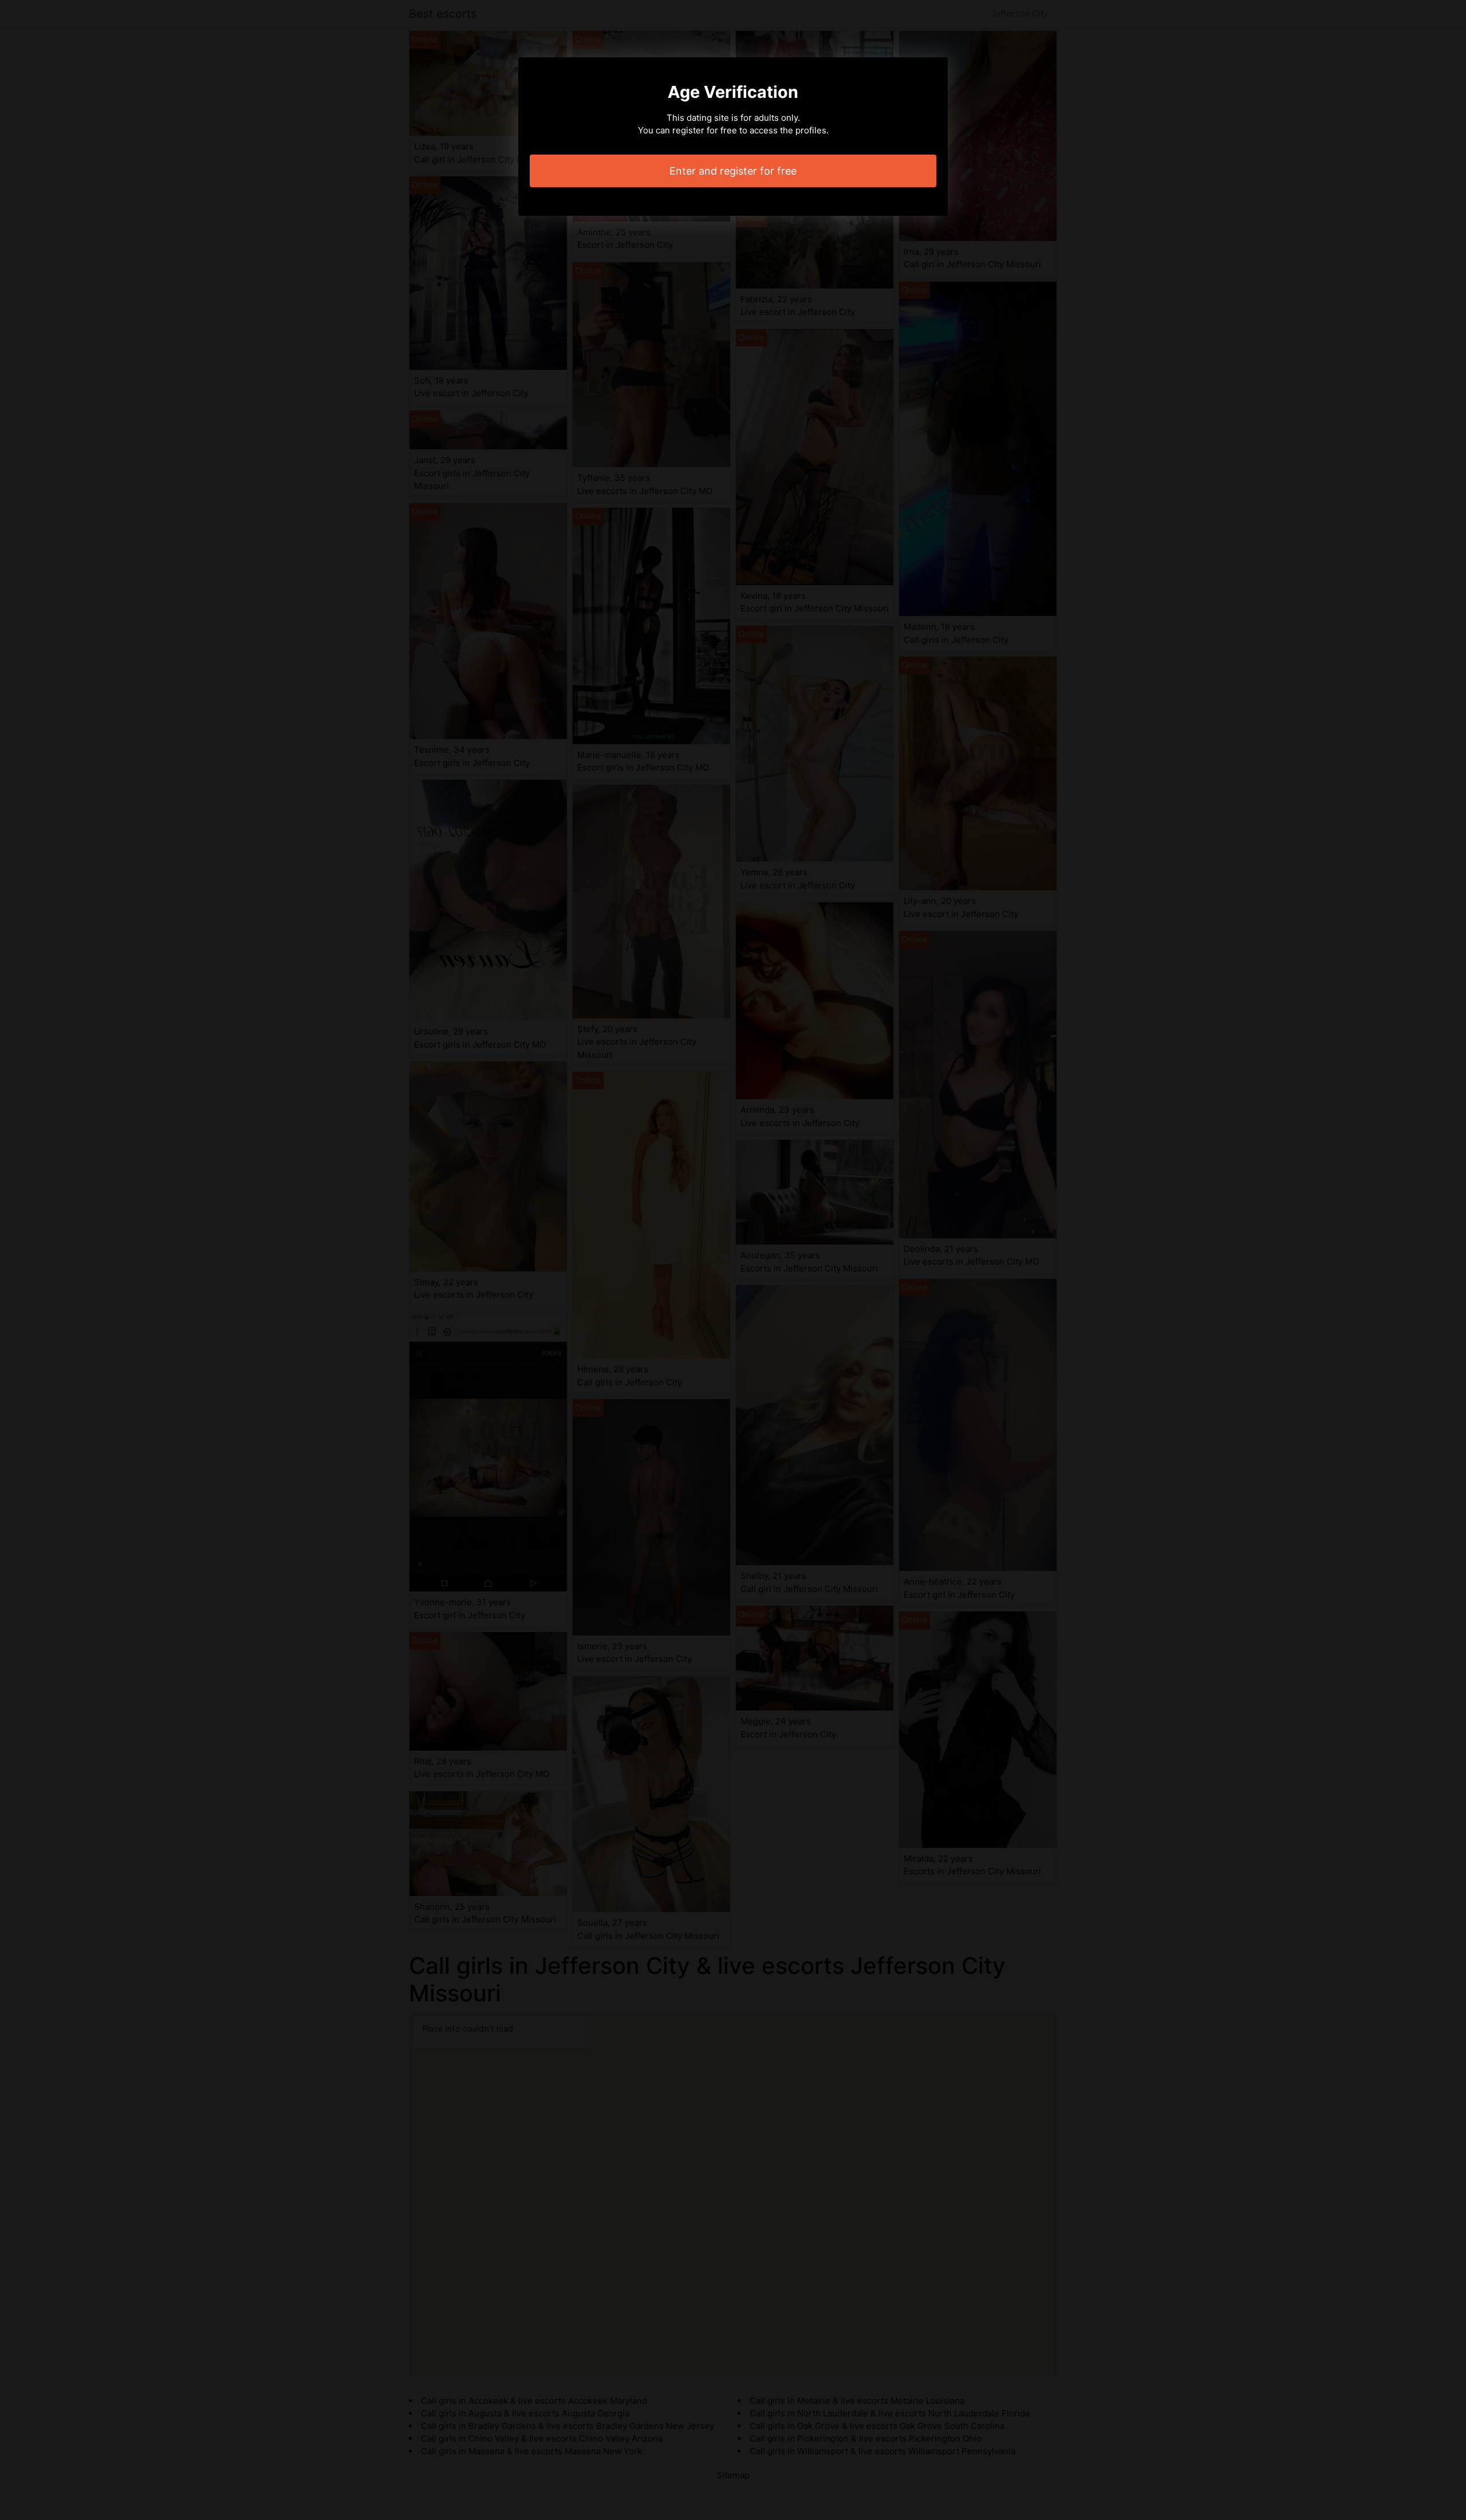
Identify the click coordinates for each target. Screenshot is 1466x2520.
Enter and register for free (733, 171)
